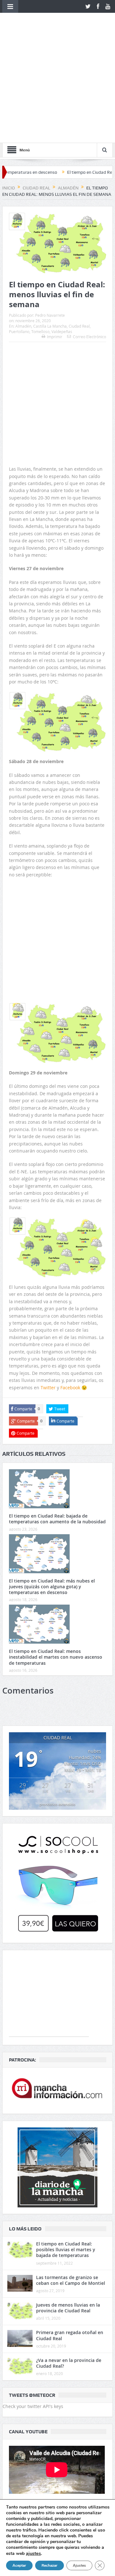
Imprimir (55, 244)
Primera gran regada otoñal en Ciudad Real (70, 2243)
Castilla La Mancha (50, 234)
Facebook (70, 1295)
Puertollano (19, 239)
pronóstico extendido (57, 1712)
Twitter (48, 1295)
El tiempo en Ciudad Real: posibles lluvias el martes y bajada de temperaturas (66, 2157)
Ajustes (79, 2565)
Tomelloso (40, 239)
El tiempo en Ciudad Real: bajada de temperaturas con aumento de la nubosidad (57, 1427)
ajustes (33, 2553)
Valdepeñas (62, 239)
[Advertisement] (57, 287)
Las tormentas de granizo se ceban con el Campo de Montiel (71, 2188)
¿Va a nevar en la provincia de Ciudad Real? (69, 2271)
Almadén (23, 234)
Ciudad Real (79, 234)
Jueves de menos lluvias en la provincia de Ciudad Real (68, 2216)
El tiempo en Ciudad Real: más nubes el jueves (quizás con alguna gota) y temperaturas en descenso (52, 1494)
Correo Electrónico (89, 244)
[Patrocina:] (57, 1998)
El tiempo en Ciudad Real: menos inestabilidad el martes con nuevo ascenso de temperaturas (56, 1565)
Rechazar (50, 2565)
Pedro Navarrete (50, 223)
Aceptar (19, 2565)
